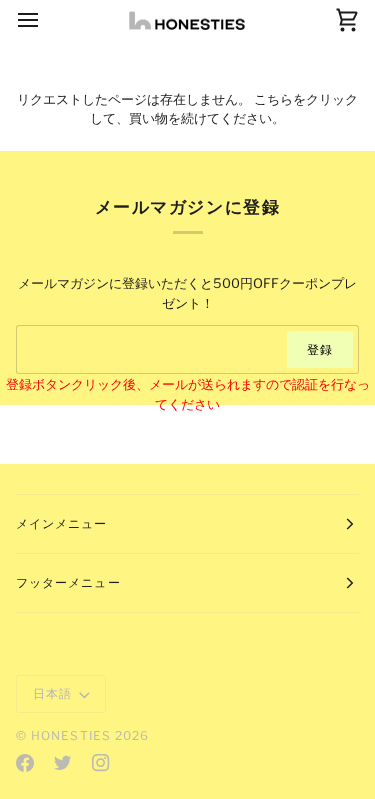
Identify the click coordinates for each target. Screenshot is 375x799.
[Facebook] (25, 763)
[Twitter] (63, 763)
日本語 (52, 693)
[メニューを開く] (46, 20)
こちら (273, 99)
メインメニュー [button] (62, 523)
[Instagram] (101, 763)
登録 (320, 349)
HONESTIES (71, 735)
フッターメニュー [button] (68, 582)
